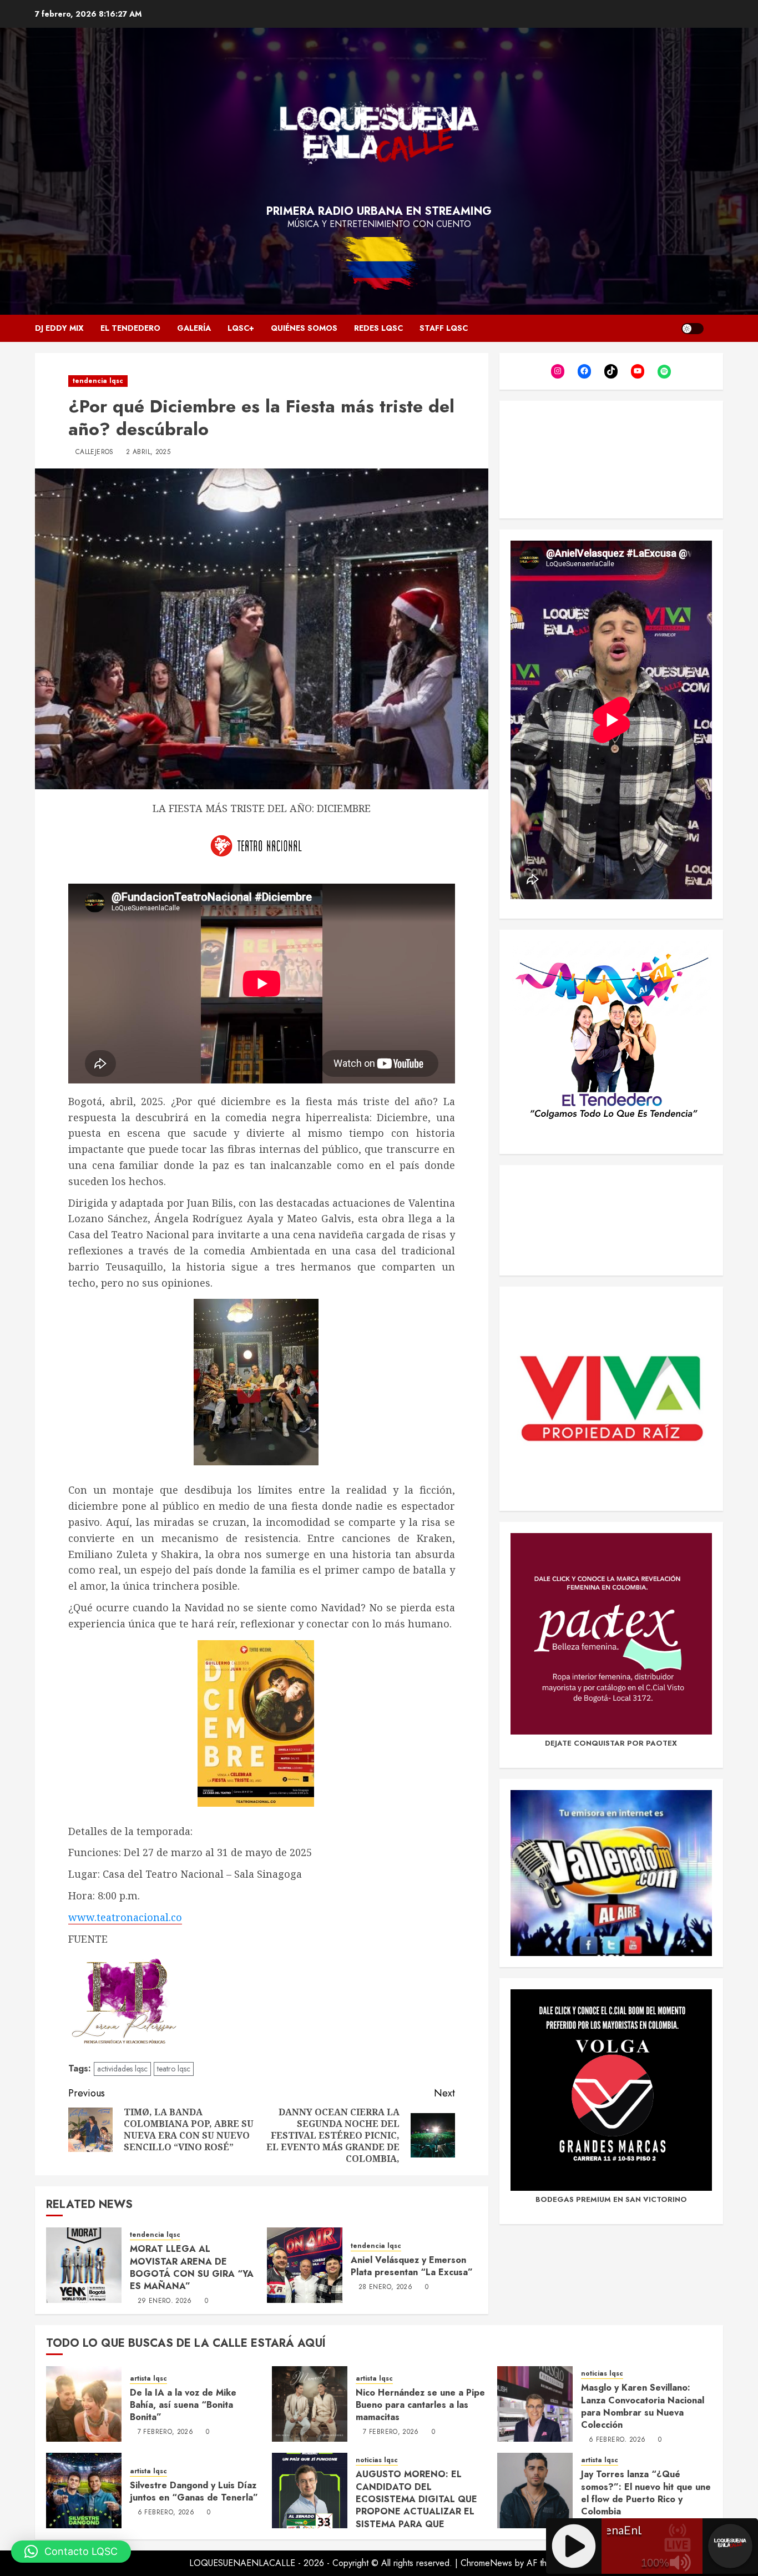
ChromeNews (486, 2563)
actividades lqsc (122, 2069)
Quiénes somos (304, 328)
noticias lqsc (602, 2374)
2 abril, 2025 (148, 452)
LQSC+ (241, 328)
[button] (71, 2552)
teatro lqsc (174, 2069)
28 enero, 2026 (385, 2287)
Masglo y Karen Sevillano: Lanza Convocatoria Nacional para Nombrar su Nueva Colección (643, 2406)
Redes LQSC (378, 328)
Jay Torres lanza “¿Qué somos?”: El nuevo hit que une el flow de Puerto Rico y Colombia (646, 2493)
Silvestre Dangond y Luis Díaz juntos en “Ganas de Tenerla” (194, 2491)
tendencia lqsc (98, 381)
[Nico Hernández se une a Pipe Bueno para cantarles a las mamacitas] (310, 2404)
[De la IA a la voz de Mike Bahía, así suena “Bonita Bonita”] (84, 2404)
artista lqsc (148, 2379)
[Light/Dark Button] (693, 329)
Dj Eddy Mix (59, 328)
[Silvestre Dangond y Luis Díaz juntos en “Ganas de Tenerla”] (84, 2491)
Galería (194, 328)
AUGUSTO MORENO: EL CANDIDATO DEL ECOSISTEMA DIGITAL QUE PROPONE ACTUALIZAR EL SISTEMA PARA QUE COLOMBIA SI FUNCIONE (416, 2505)
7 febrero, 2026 (165, 2432)
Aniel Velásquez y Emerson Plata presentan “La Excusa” (412, 2266)
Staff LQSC (444, 328)
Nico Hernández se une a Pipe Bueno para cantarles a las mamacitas (420, 2405)
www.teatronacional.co (125, 1917)
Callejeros (95, 452)
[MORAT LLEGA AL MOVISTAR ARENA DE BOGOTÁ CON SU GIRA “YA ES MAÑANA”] (84, 2265)
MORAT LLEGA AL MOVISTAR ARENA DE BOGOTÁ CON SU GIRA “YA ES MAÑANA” (192, 2267)
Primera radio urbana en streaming (379, 211)
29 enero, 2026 (165, 2301)
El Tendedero (130, 328)
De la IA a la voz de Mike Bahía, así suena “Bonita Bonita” (183, 2405)
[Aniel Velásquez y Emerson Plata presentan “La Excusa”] (305, 2265)
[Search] (716, 328)
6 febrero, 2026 (617, 2440)
